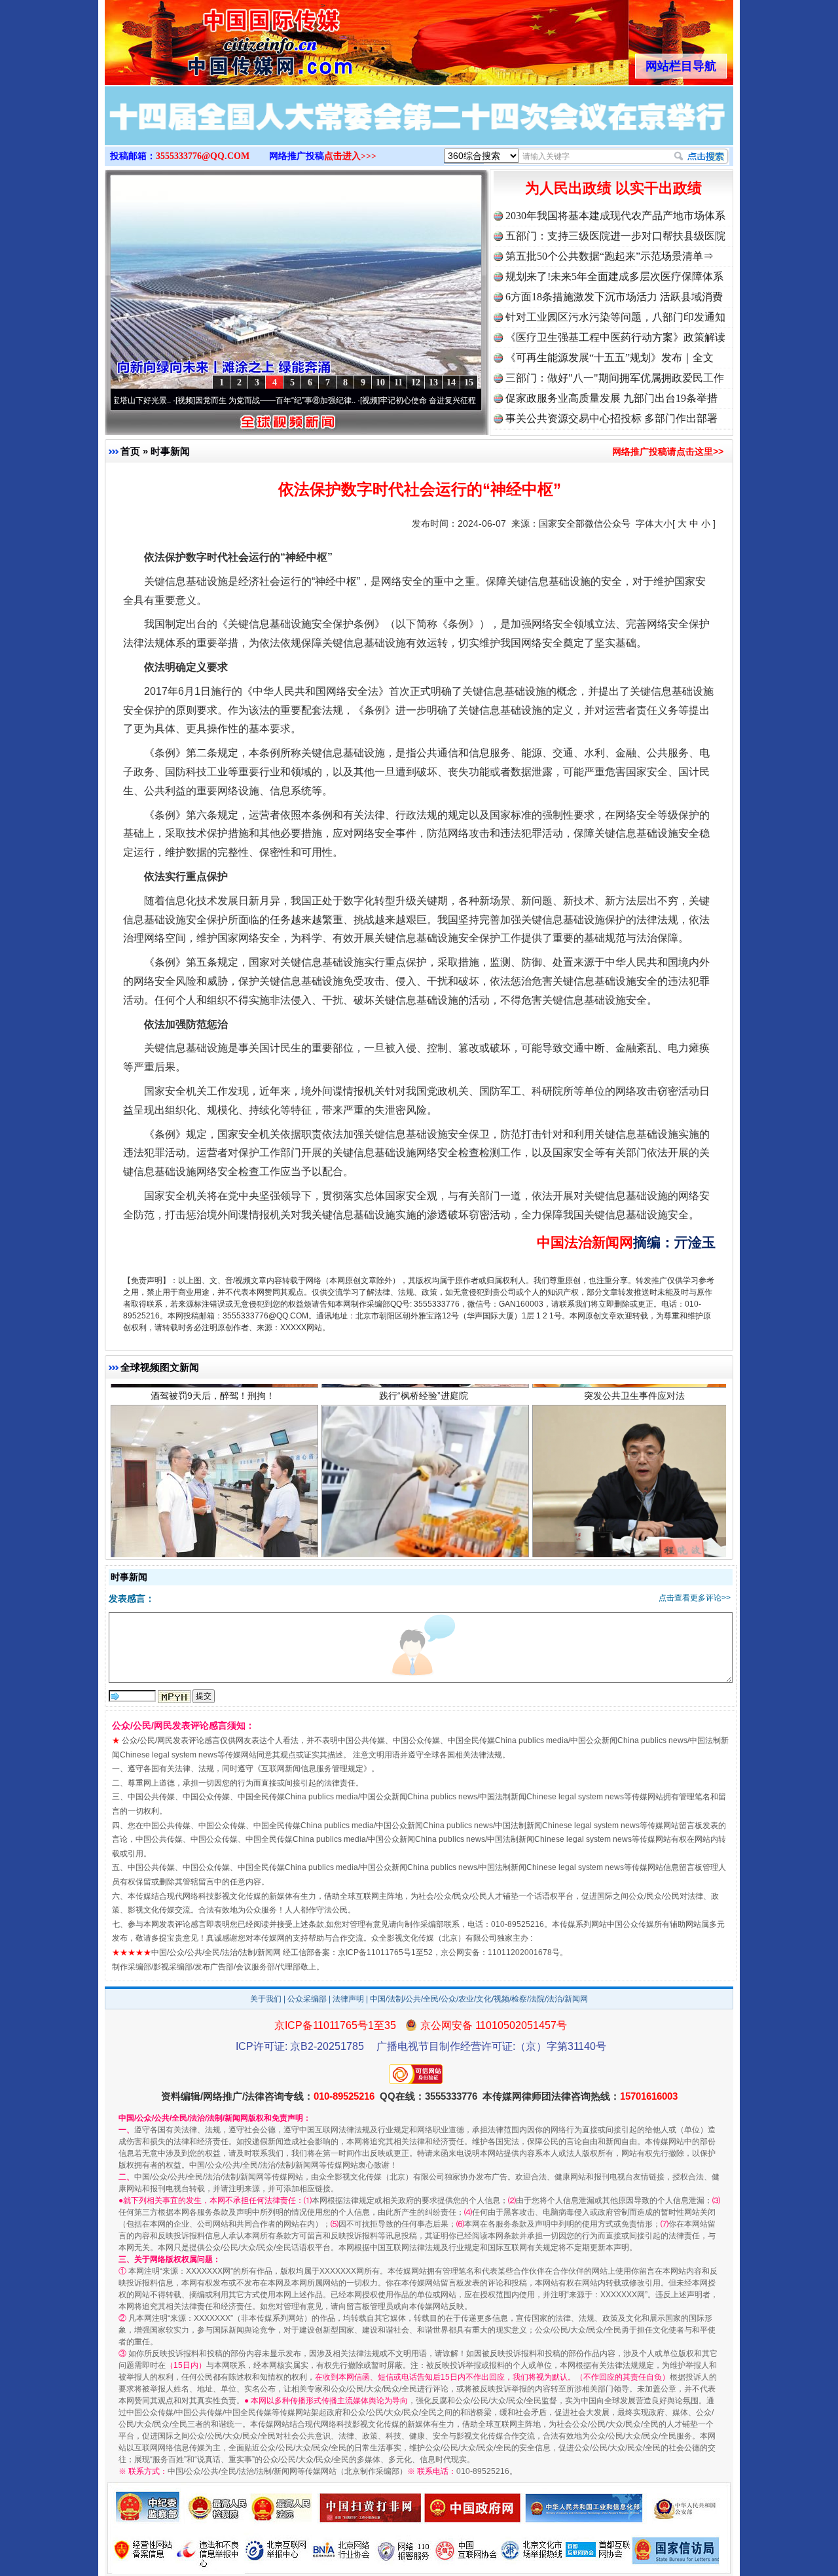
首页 (130, 451)
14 (451, 382)
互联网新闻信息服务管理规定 (312, 1769)
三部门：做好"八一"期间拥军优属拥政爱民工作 (615, 378)
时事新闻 (170, 451)
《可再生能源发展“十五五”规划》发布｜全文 (610, 358)
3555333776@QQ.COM (203, 156)
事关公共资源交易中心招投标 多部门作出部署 (611, 418)
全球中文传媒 (213, 38)
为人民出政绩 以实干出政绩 (613, 188)
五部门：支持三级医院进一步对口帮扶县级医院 (615, 236)
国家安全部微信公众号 (585, 523)
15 (469, 382)
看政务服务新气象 (213, 1493)
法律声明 (348, 1999)
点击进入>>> (350, 156)
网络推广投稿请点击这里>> (668, 451)
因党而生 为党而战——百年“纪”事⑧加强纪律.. (202, 400)
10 (380, 382)
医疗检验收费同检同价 (424, 1493)
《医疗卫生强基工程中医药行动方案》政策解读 (615, 337)
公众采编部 (307, 1999)
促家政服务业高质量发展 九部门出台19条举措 (611, 398)
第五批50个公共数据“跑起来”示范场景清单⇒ (610, 256)
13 (433, 382)
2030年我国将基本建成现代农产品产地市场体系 (615, 216)
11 (398, 382)
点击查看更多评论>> (695, 1598)
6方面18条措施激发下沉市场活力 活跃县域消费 (614, 297)
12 (416, 382)
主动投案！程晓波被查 (634, 1493)
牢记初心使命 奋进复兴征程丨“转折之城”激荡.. (387, 400)
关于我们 (266, 1999)
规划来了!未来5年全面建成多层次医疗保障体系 (614, 276)
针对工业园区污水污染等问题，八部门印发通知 (615, 317)
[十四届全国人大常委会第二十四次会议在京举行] (419, 130)
